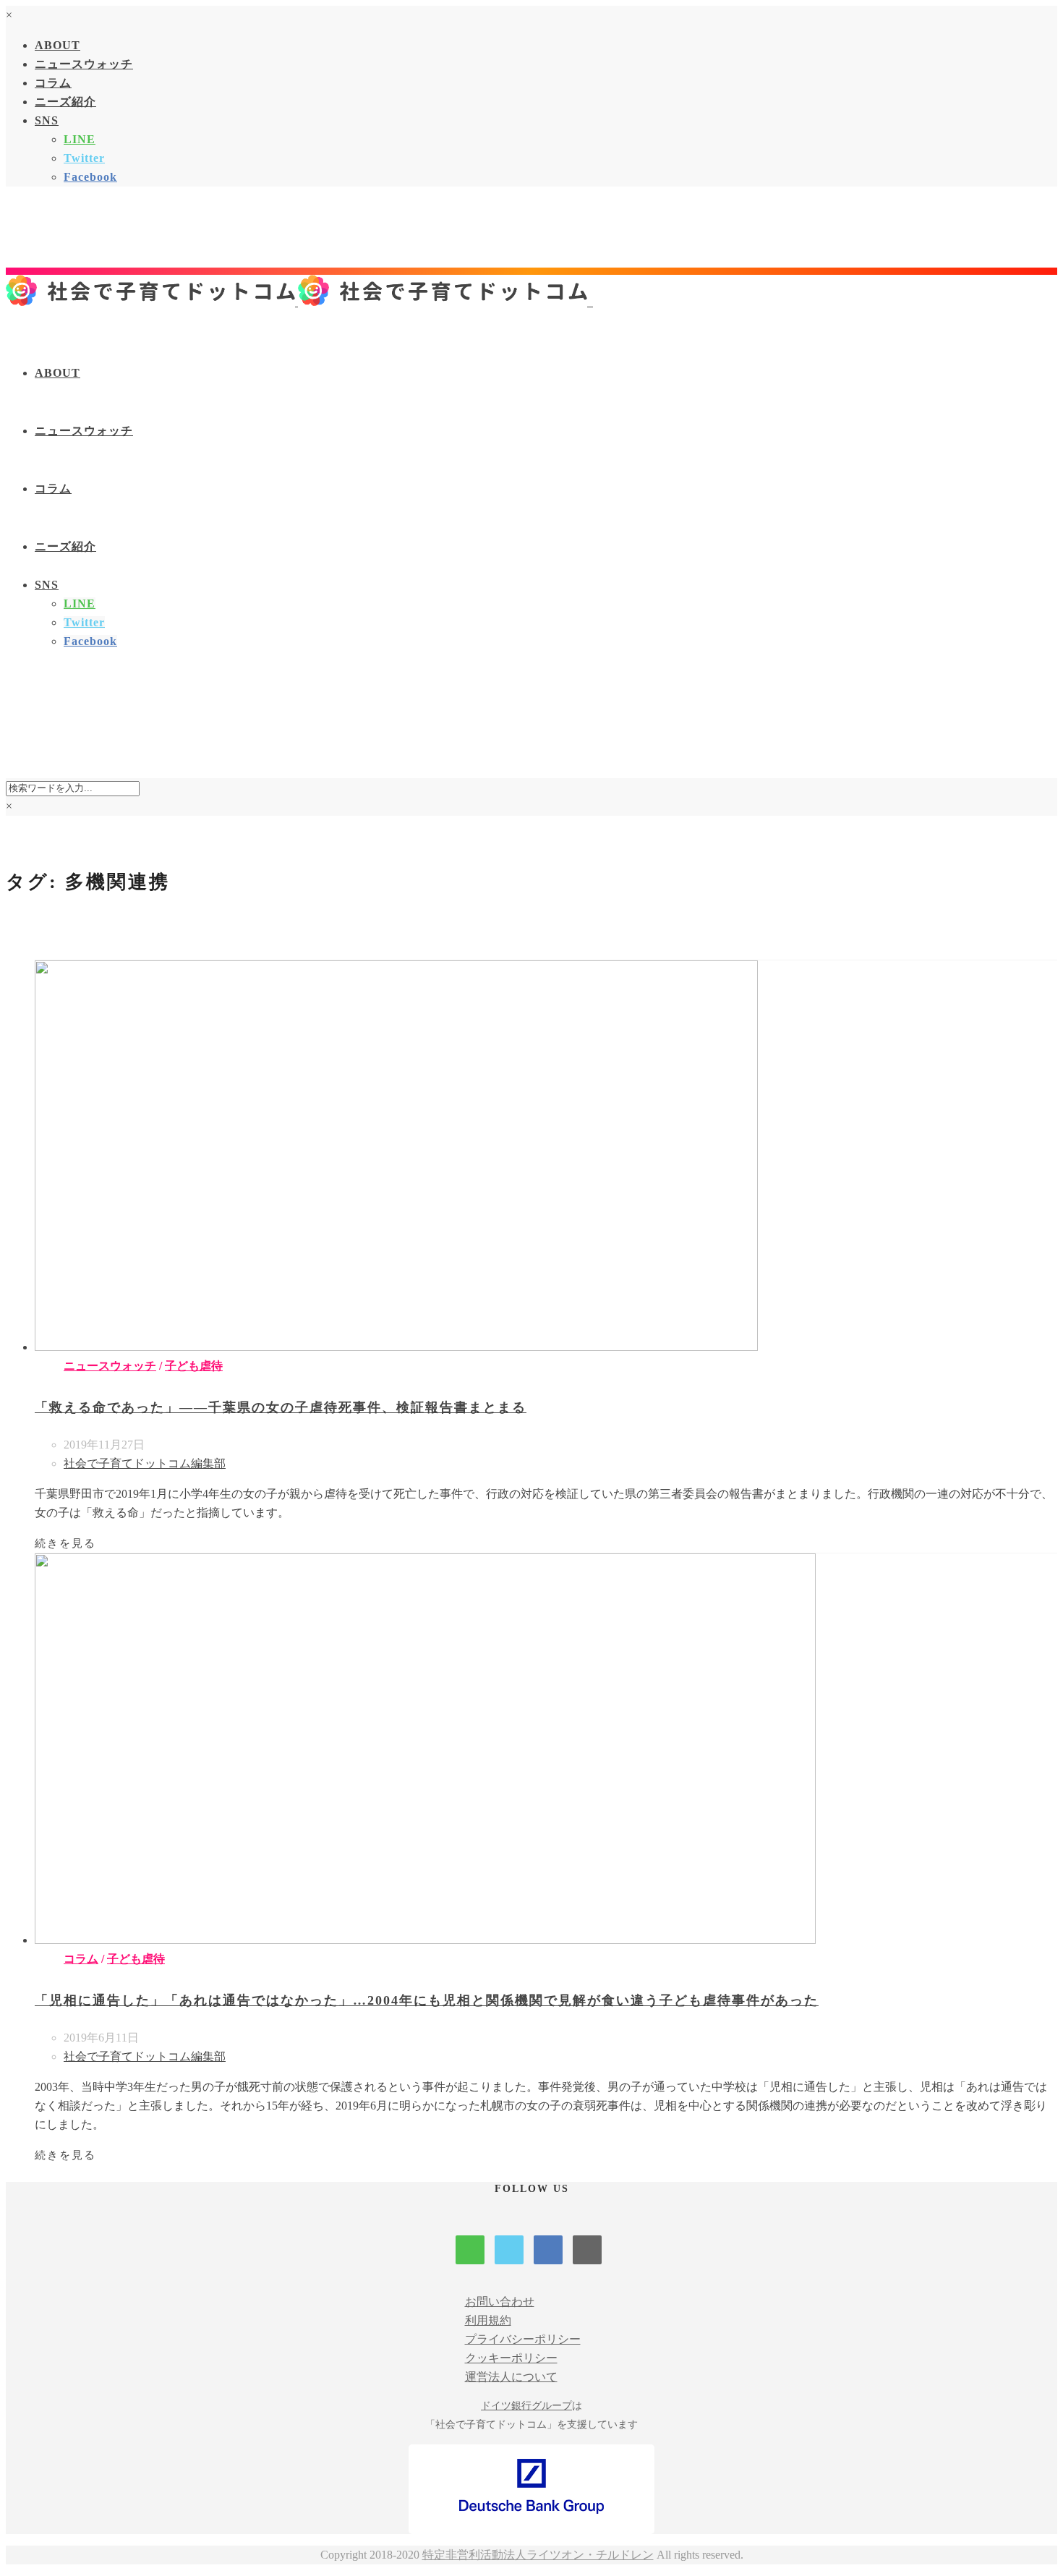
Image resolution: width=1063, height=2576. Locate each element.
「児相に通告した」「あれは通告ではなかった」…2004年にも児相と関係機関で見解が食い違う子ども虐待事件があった (427, 2000)
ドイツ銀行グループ (526, 2406)
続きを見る (65, 1543)
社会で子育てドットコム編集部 (145, 1463)
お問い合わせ (500, 2302)
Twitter (84, 158)
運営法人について (511, 2377)
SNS (47, 120)
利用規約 (488, 2320)
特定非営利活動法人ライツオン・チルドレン (538, 2555)
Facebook (90, 177)
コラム (53, 83)
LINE (80, 139)
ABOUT (57, 45)
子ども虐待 (194, 1366)
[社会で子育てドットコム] (299, 302)
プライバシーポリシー (523, 2339)
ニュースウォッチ (84, 64)
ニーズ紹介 (65, 102)
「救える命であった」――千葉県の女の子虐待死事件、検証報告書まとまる (281, 1407)
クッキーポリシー (511, 2358)
